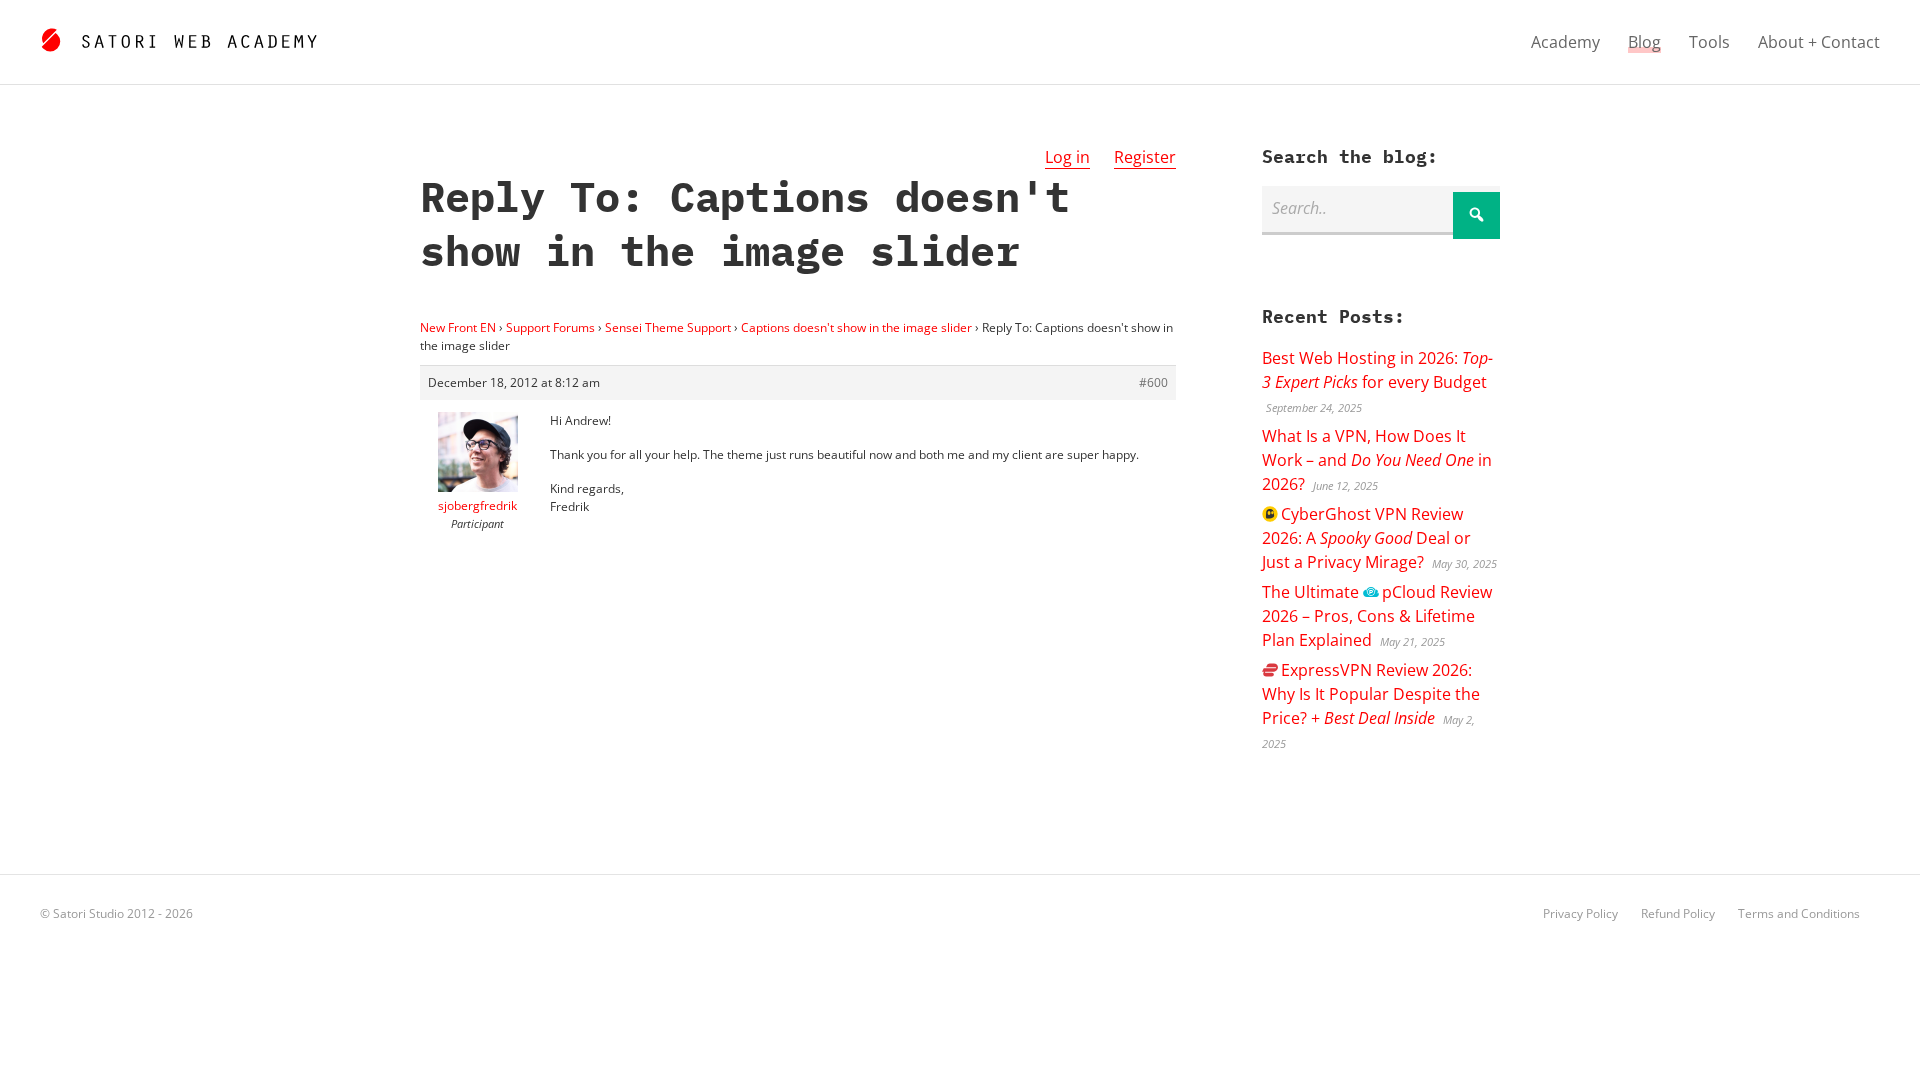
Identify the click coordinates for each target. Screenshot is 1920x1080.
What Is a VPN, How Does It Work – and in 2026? (1377, 460)
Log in (1067, 157)
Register (1145, 157)
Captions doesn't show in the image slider (856, 327)
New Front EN (458, 327)
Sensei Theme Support (668, 327)
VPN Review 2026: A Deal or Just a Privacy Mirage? (1366, 538)
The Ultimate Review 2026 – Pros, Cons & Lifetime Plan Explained (1376, 616)
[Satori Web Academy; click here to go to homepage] (178, 37)
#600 (1153, 382)
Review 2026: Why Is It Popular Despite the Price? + (1371, 694)
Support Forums (550, 327)
